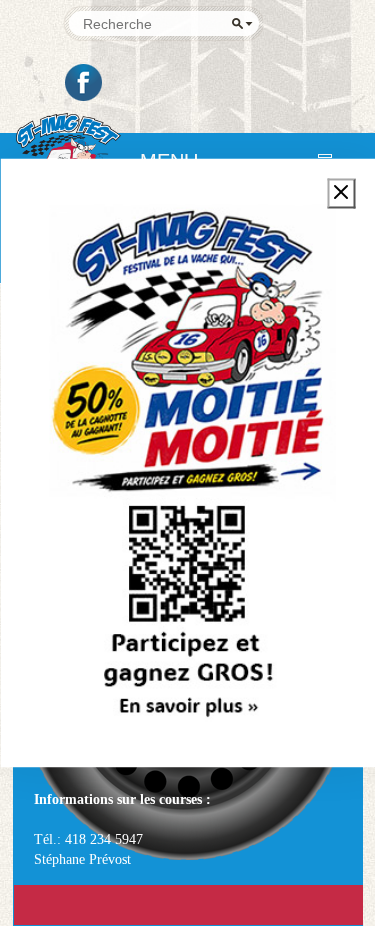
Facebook (85, 82)
